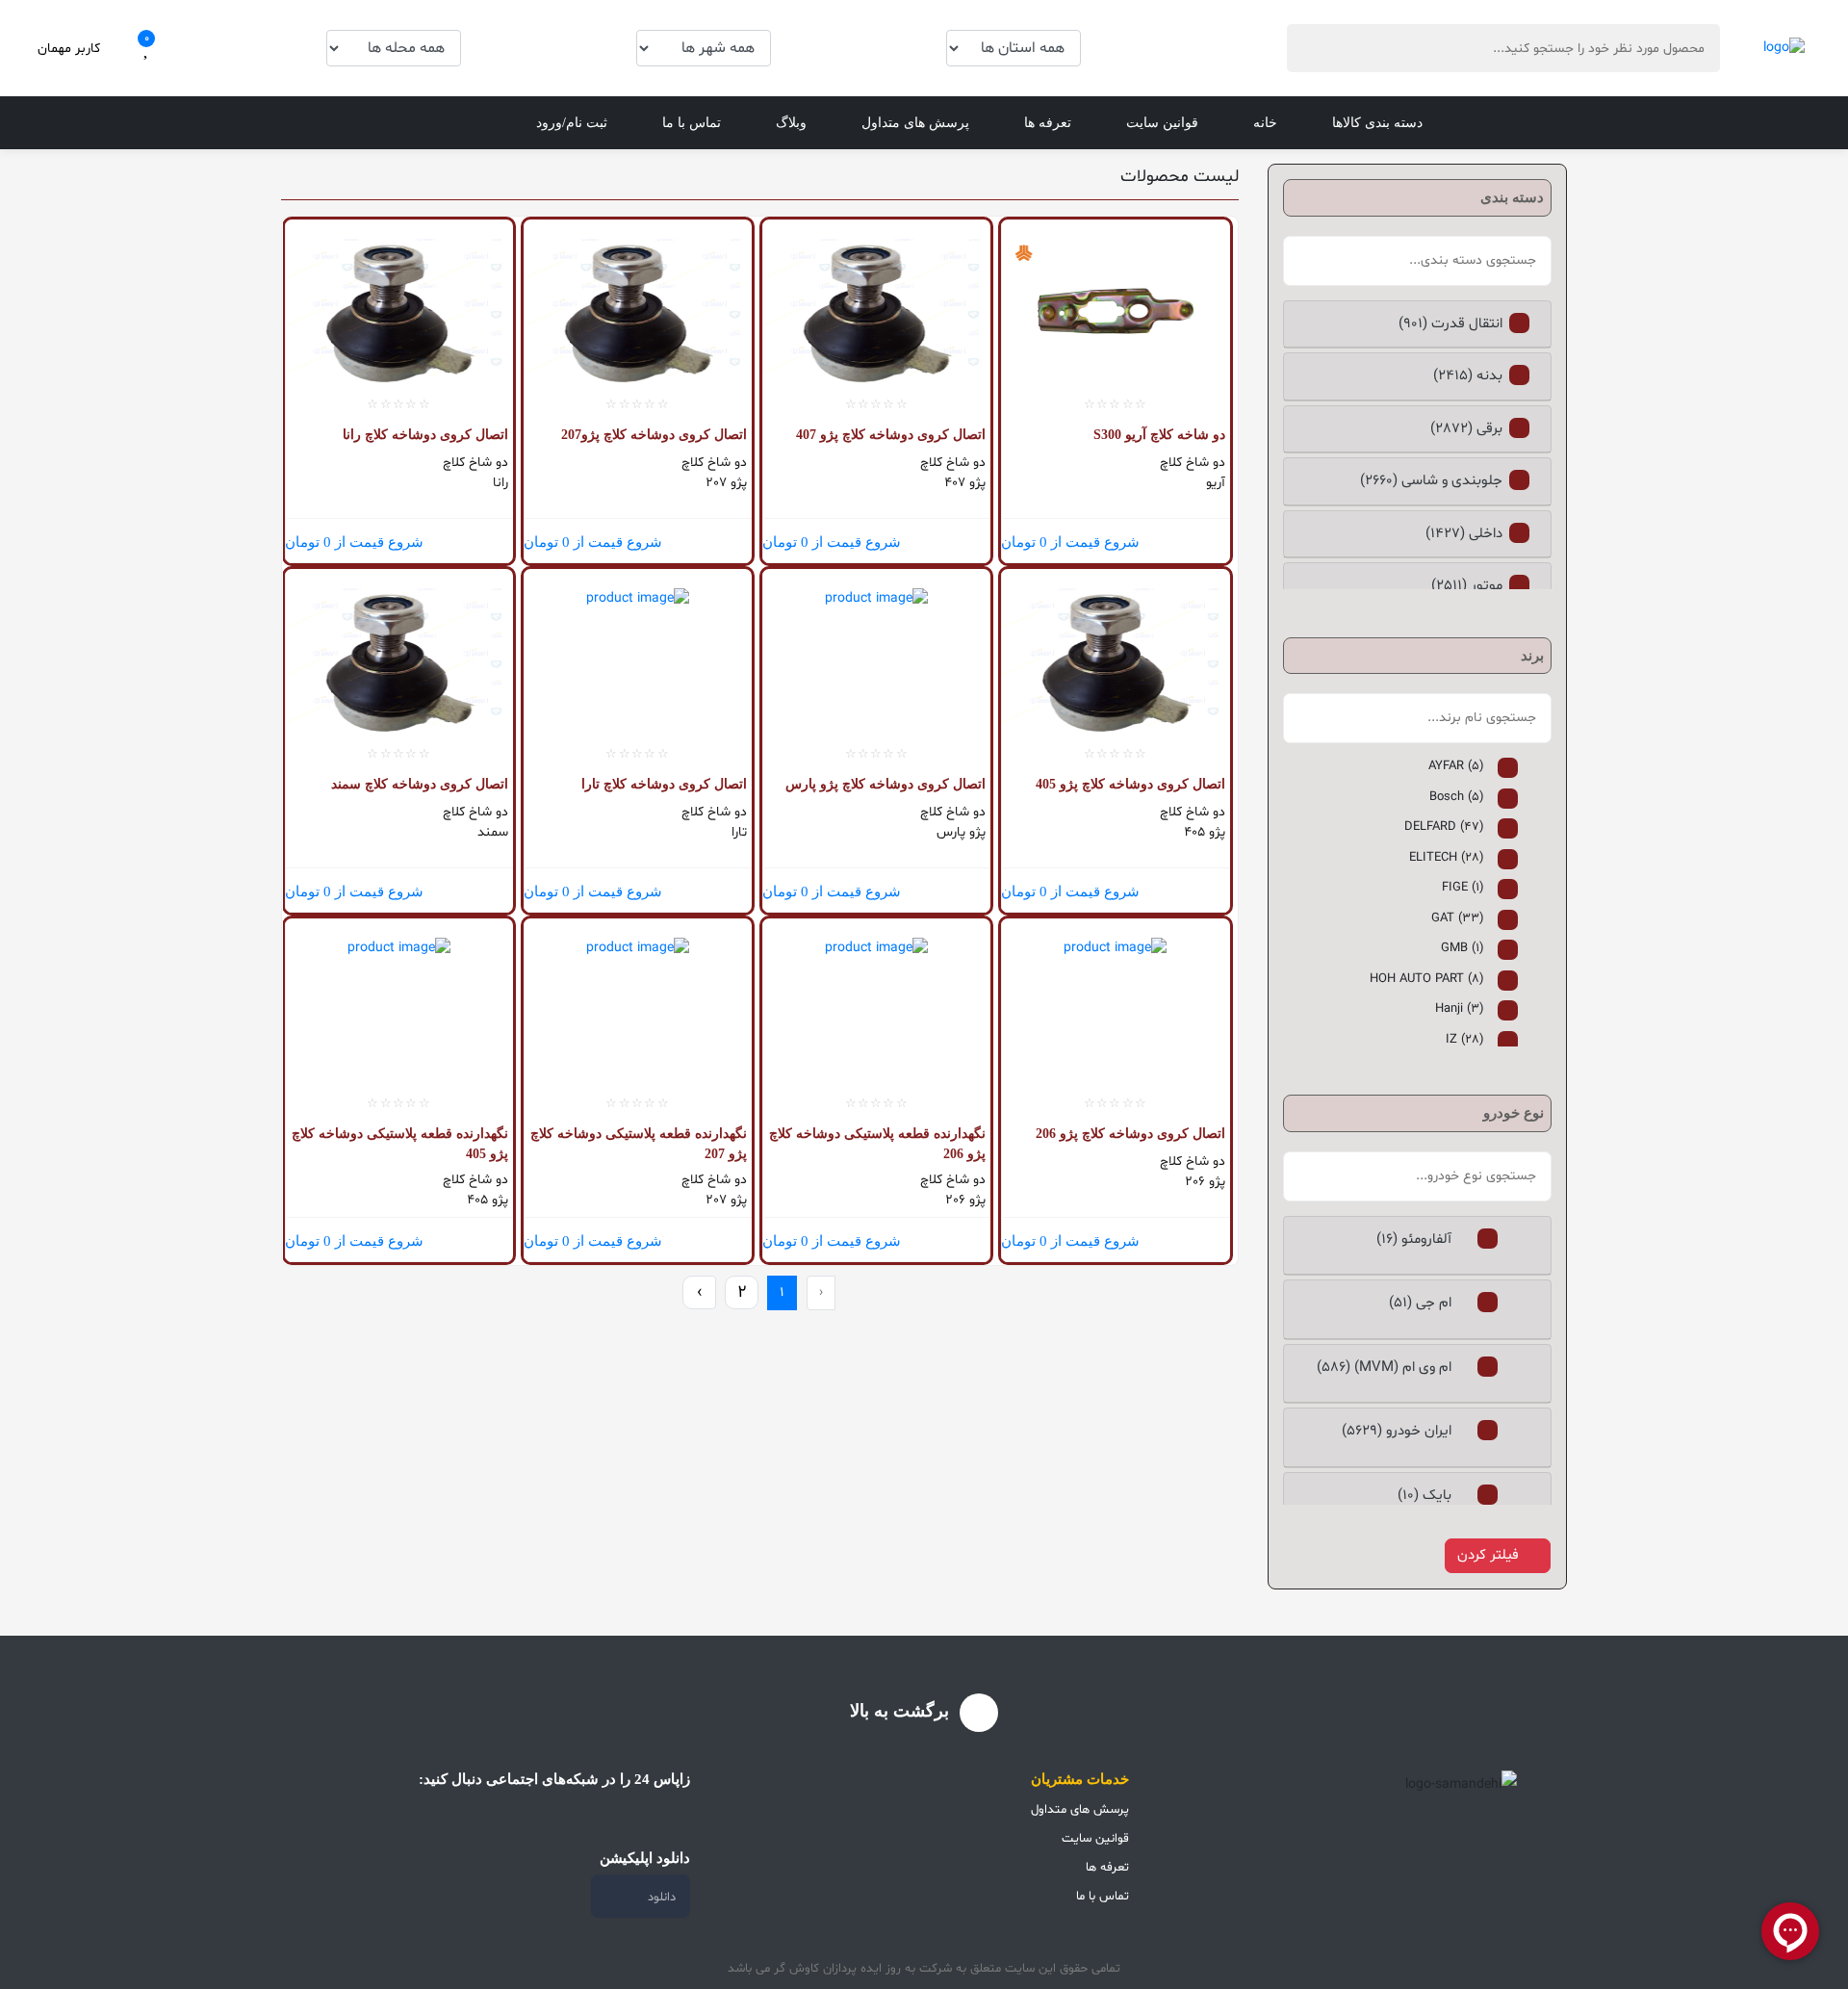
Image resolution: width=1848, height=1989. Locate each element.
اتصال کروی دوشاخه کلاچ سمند (420, 784)
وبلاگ (791, 123)
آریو (1215, 483)
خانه (1265, 123)
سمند (493, 832)
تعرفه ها (1048, 123)
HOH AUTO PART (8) (1427, 979)
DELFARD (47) (1444, 827)
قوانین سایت (1162, 123)
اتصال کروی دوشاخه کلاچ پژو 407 (891, 435)
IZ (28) (1465, 1040)
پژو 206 (1205, 1182)
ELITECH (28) (1447, 858)
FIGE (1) (1463, 888)
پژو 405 (1204, 832)
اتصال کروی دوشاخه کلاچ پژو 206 (1130, 1134)
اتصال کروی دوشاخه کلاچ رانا (425, 435)
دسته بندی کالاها (1377, 123)
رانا (500, 483)
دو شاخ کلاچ (1192, 463)
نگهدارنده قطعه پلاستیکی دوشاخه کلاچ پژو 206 (877, 1144)
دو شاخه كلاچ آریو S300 (1159, 435)
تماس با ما (692, 123)
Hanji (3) (1460, 1009)
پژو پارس (961, 832)
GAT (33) (1458, 918)
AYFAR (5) (1456, 766)
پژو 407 (965, 483)
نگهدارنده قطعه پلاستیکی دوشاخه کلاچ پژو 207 (639, 1144)
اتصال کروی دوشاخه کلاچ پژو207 (654, 435)
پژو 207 (726, 483)
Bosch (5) (1457, 797)
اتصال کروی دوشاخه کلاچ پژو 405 (1130, 784)
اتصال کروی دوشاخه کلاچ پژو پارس (885, 784)
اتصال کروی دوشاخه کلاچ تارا (664, 784)
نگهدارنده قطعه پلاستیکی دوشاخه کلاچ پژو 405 (400, 1144)
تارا (739, 832)
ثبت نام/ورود (572, 123)
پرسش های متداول (915, 123)
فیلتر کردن (1488, 1555)
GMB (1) (1463, 948)
